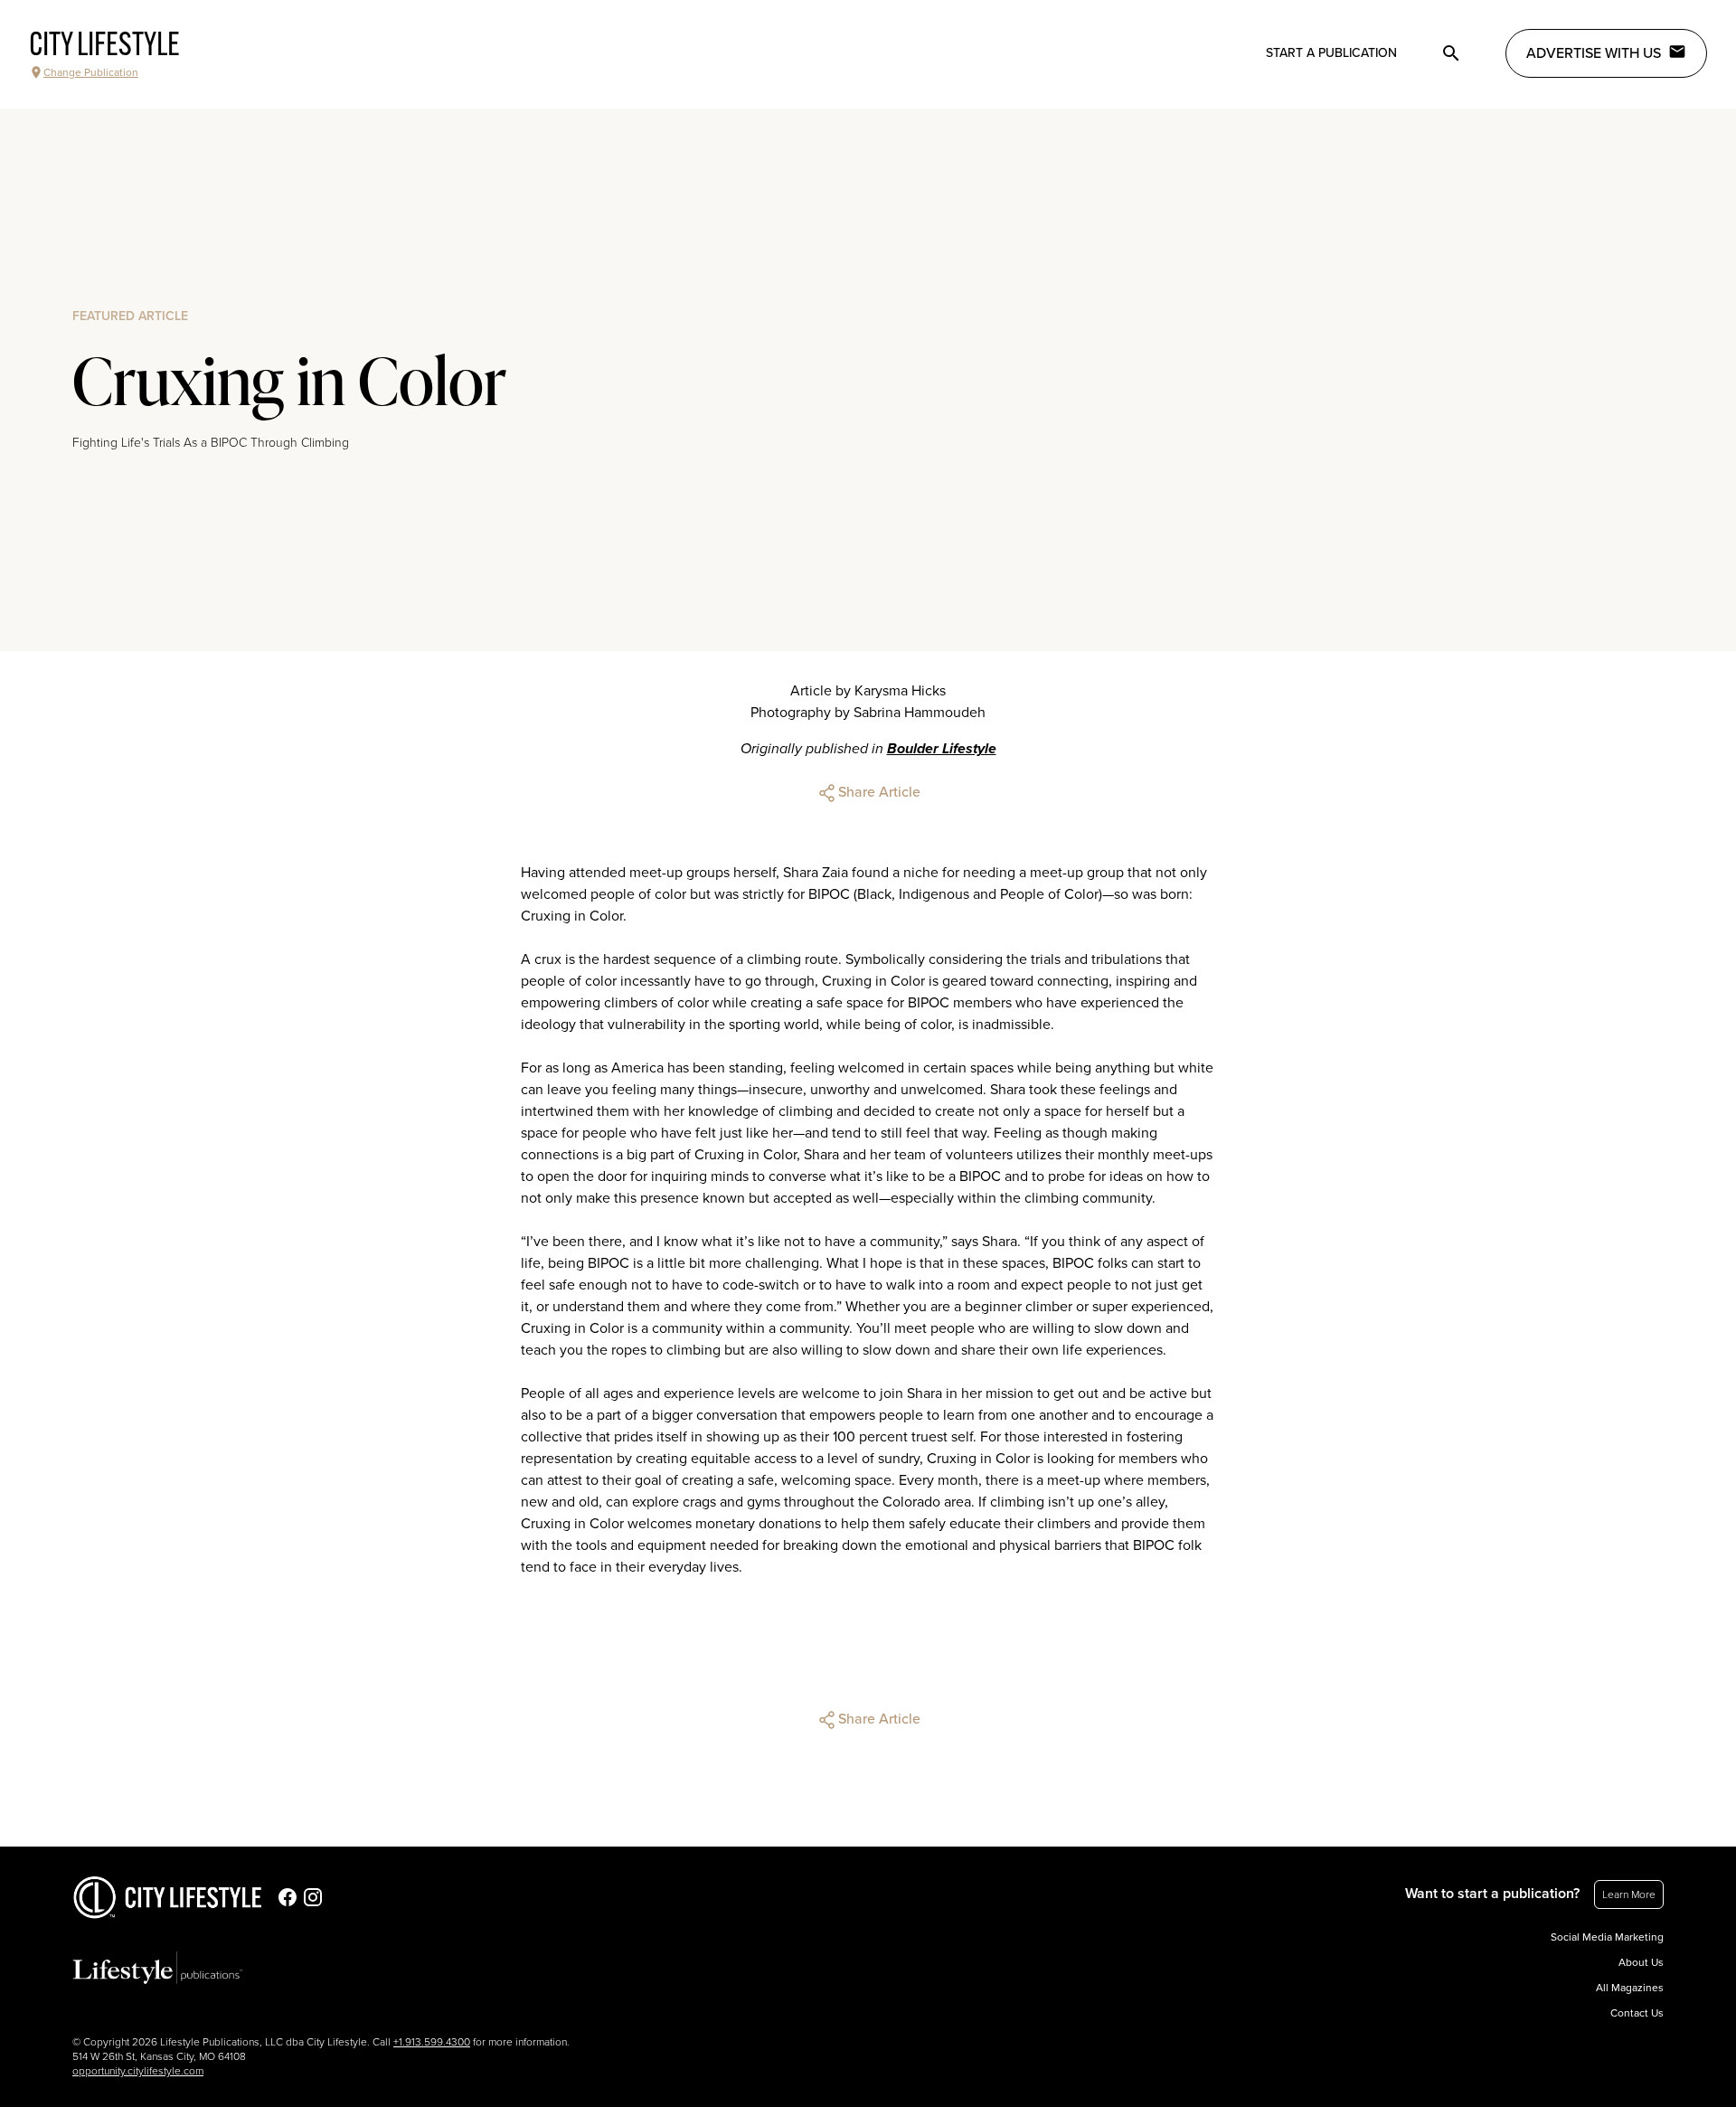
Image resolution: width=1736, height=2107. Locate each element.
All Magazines (1630, 1988)
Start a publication (1331, 53)
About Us (1641, 1962)
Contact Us (1637, 2013)
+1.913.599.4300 (432, 2042)
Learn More (1629, 1894)
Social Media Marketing (1607, 1937)
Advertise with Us (1594, 53)
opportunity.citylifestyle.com (138, 2071)
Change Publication (91, 72)
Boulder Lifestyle (942, 749)
